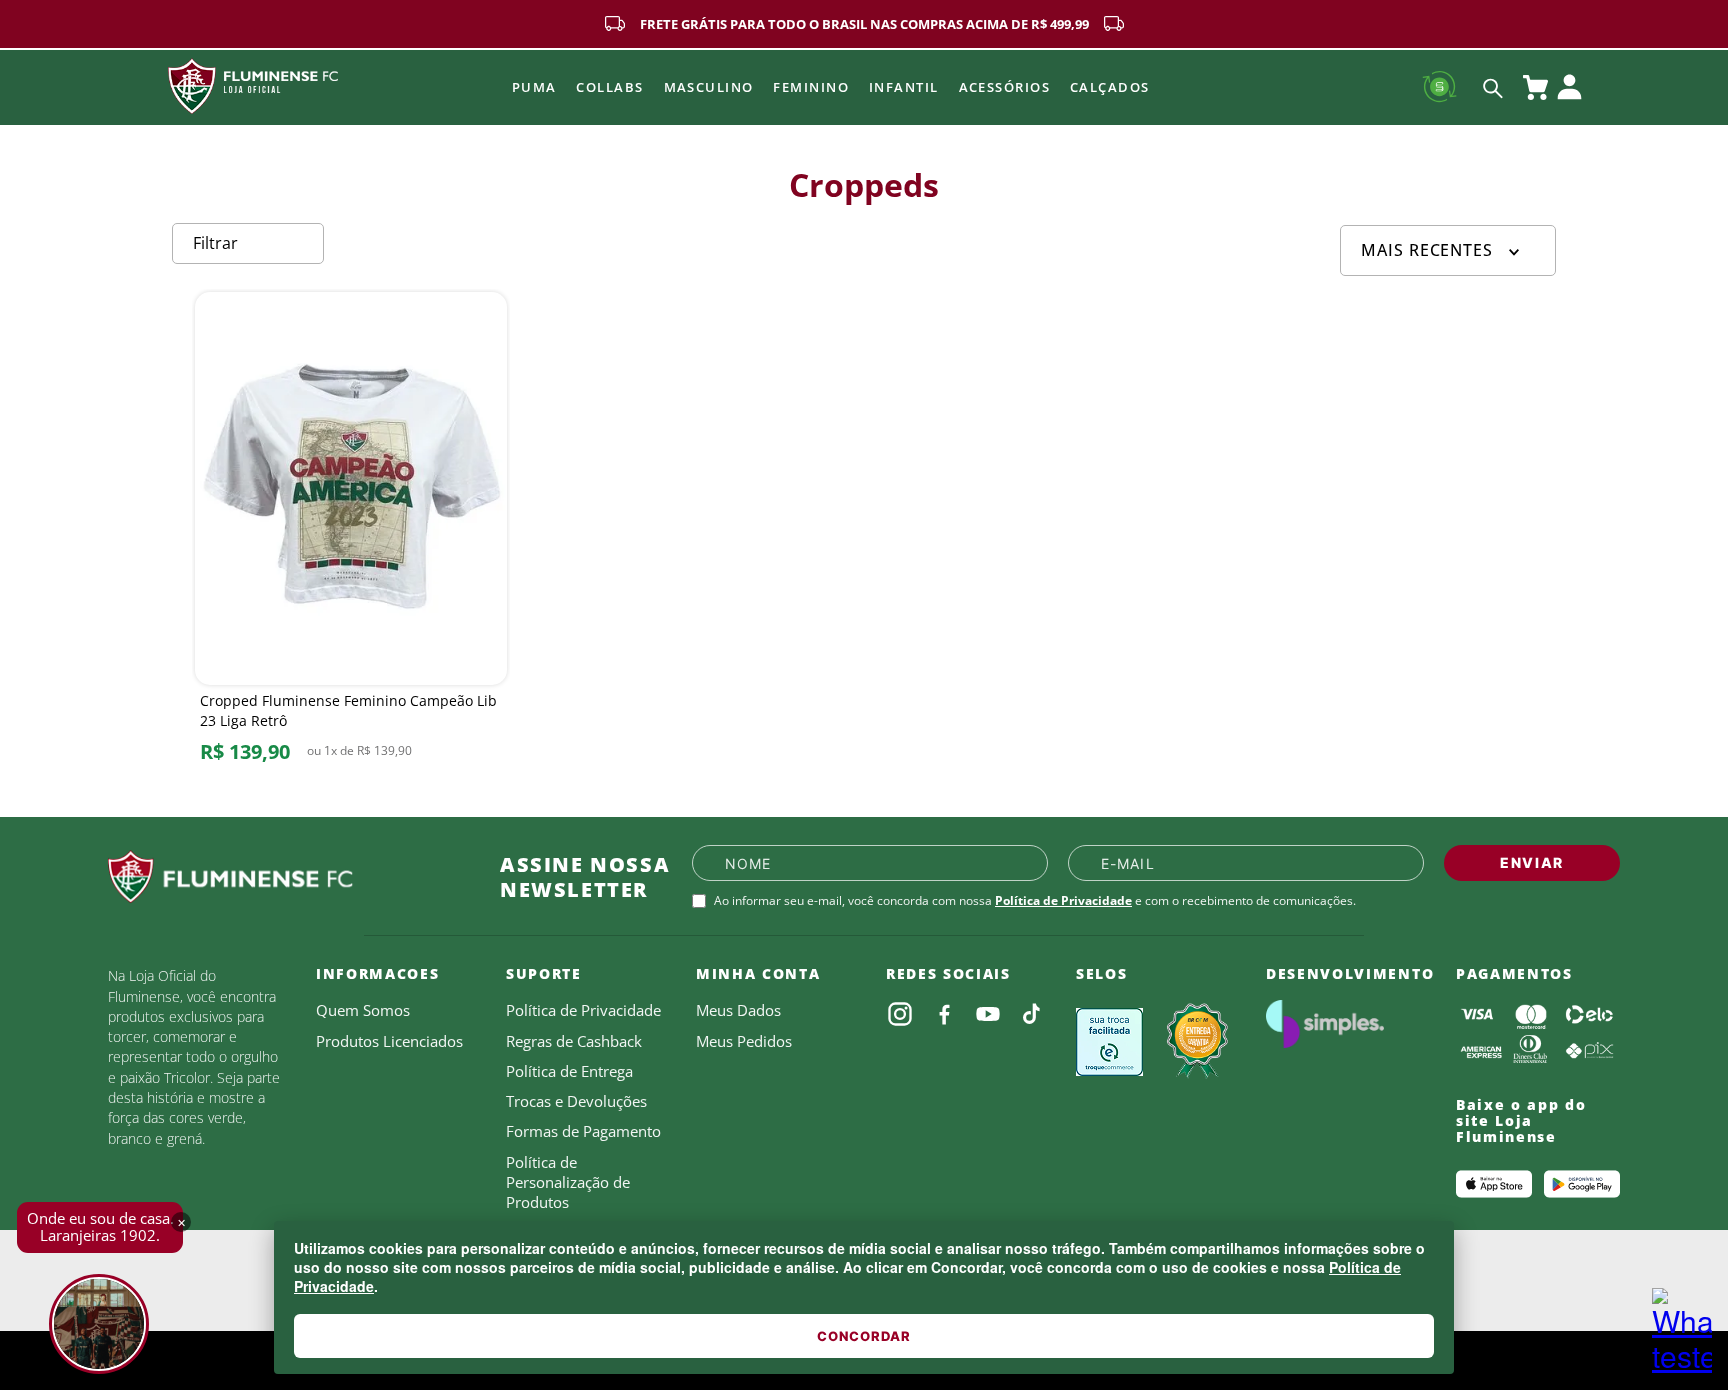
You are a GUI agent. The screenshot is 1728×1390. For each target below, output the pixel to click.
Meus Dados (738, 1010)
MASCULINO (709, 87)
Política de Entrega (569, 1071)
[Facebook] (944, 1014)
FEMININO (811, 87)
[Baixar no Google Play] (1582, 1184)
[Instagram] (900, 1014)
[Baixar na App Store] (1494, 1184)
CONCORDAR (864, 1336)
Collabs (609, 87)
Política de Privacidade (1063, 900)
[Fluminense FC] (288, 877)
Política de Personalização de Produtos (568, 1182)
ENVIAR (1532, 862)
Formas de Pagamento (583, 1131)
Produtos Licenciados (389, 1041)
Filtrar (215, 243)
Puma (534, 87)
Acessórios (1004, 87)
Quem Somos (363, 1010)
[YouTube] (988, 1014)
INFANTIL (904, 87)
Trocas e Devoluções (576, 1101)
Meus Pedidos (744, 1041)
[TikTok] (1032, 1014)
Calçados (1110, 87)
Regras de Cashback (574, 1041)
